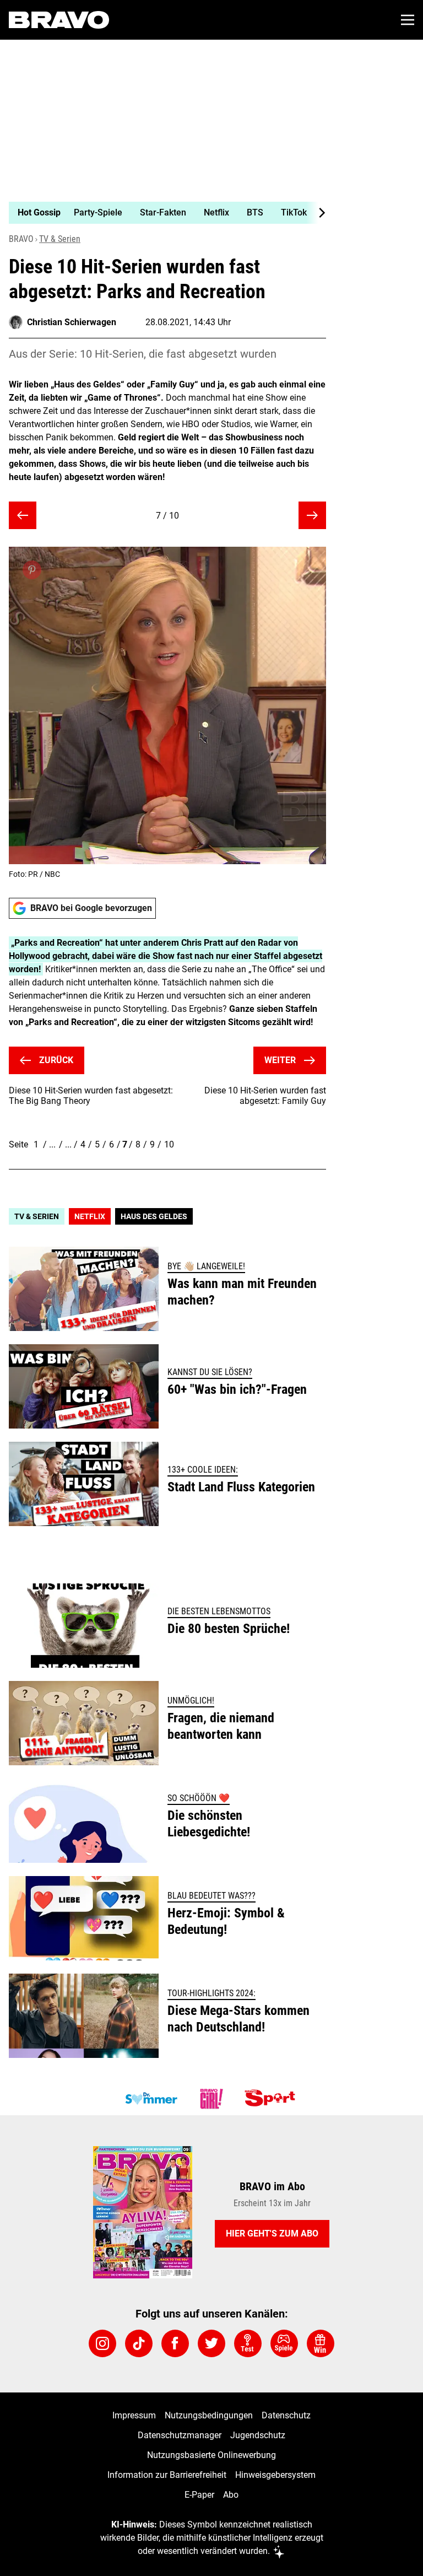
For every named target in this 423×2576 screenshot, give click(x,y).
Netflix (90, 1216)
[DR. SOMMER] (151, 2099)
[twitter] (211, 2343)
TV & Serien (60, 239)
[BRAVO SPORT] (272, 2099)
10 (169, 1144)
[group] (163, 213)
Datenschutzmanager (180, 2435)
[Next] (316, 213)
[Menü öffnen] (408, 20)
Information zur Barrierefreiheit (167, 2475)
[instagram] (102, 2343)
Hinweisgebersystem (275, 2475)
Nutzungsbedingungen (209, 2415)
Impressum (134, 2415)
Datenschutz (286, 2415)
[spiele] (284, 2343)
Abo (231, 2495)
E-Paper (199, 2495)
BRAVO (21, 239)
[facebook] (175, 2343)
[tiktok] (139, 2343)
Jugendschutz (258, 2435)
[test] (248, 2343)
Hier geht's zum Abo (272, 2233)
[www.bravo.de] (59, 20)
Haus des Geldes (154, 1216)
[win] (321, 2343)
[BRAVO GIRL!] (211, 2099)
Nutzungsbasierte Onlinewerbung (211, 2455)
